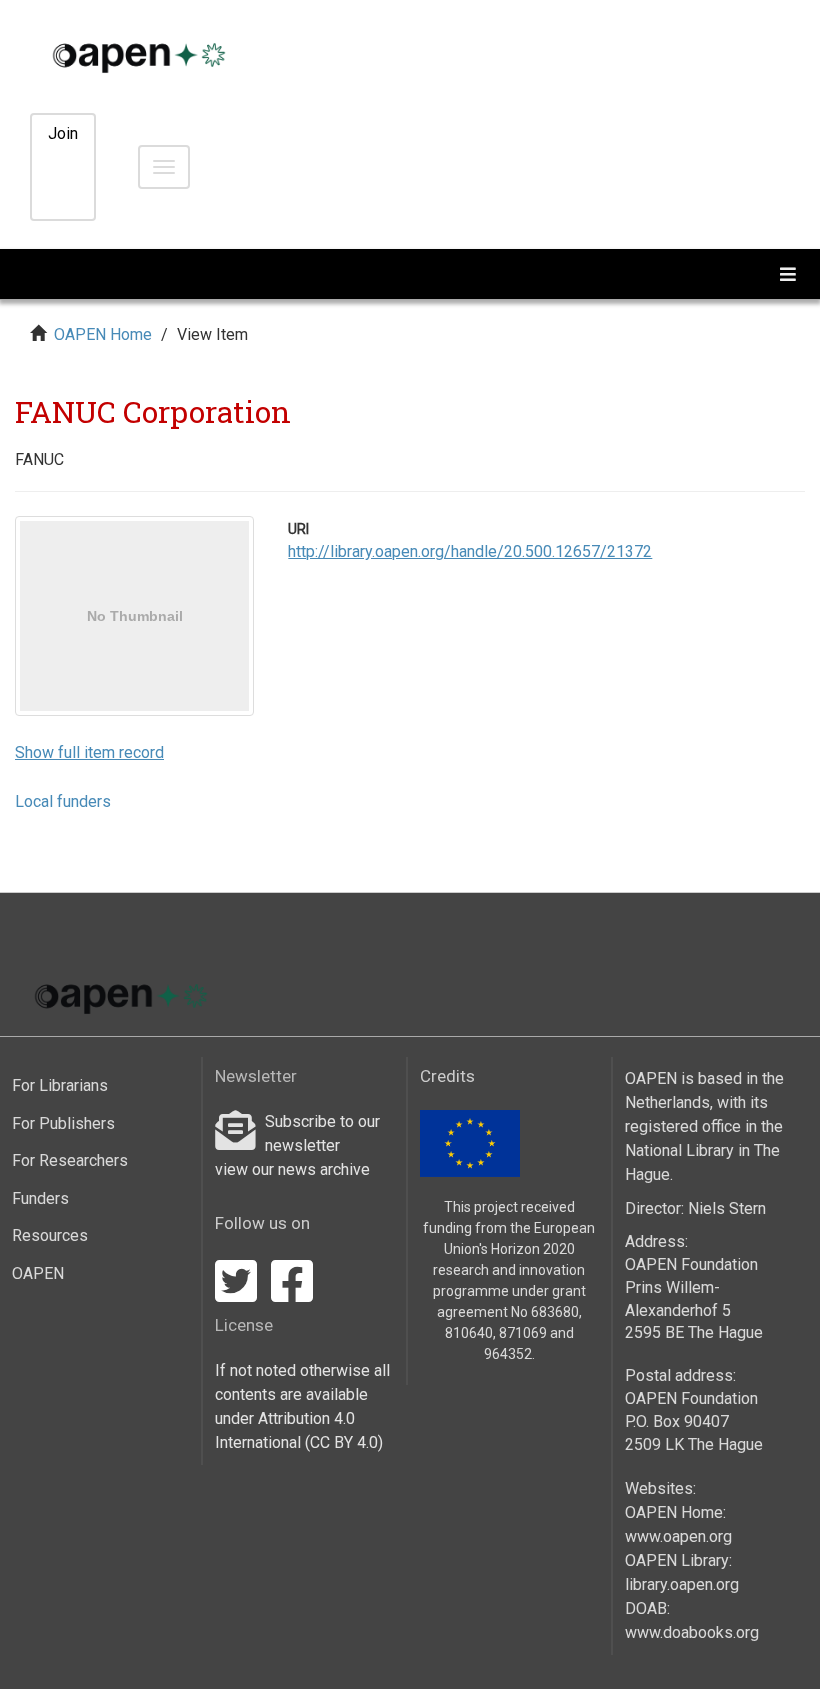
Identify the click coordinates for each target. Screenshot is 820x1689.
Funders (40, 1198)
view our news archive (292, 1169)
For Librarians (60, 1085)
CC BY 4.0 (344, 1442)
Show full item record (89, 752)
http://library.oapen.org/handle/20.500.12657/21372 (470, 551)
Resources (50, 1235)
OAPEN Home (103, 334)
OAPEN (38, 1273)
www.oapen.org (678, 1536)
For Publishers (63, 1123)
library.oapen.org (682, 1584)
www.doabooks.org (692, 1632)
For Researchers (70, 1160)
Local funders (63, 801)
